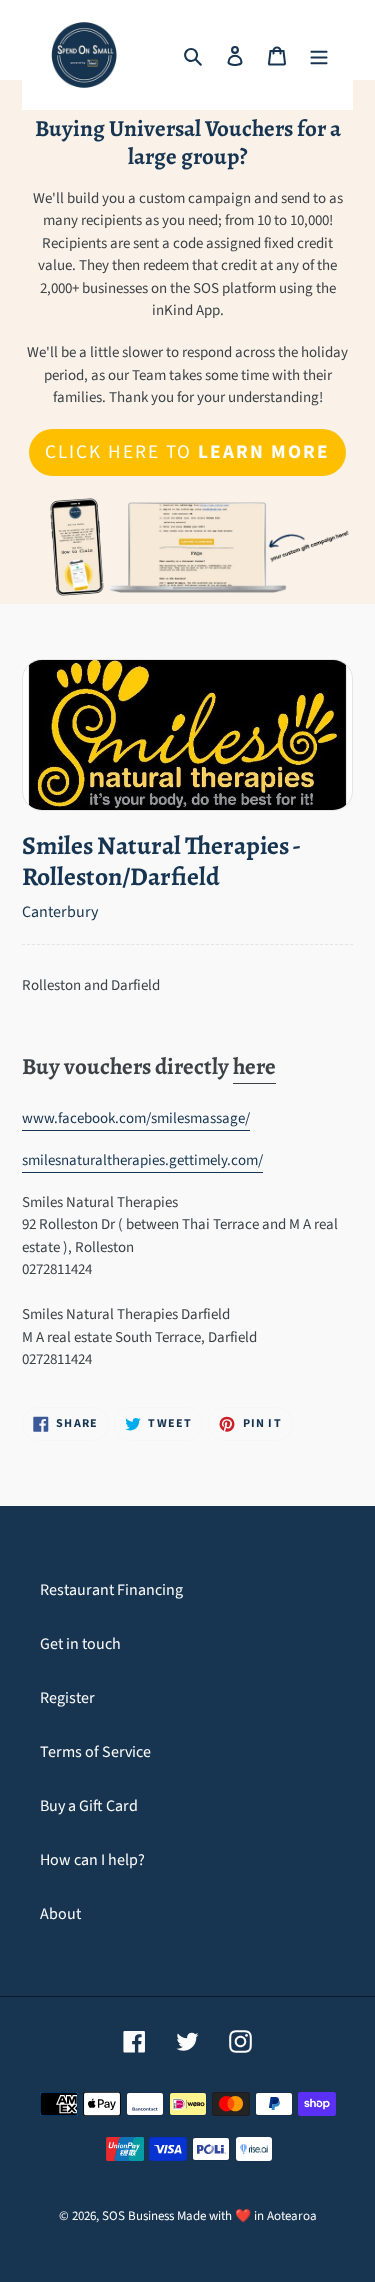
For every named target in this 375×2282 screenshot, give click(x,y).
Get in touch (80, 1644)
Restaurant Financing (111, 1590)
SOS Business (138, 2216)
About (60, 1914)
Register (67, 1698)
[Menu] (319, 55)
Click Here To (187, 452)
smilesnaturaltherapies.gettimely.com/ (142, 1160)
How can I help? (92, 1860)
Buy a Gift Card (89, 1806)
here (254, 1066)
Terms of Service (95, 1752)
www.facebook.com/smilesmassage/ (136, 1118)
